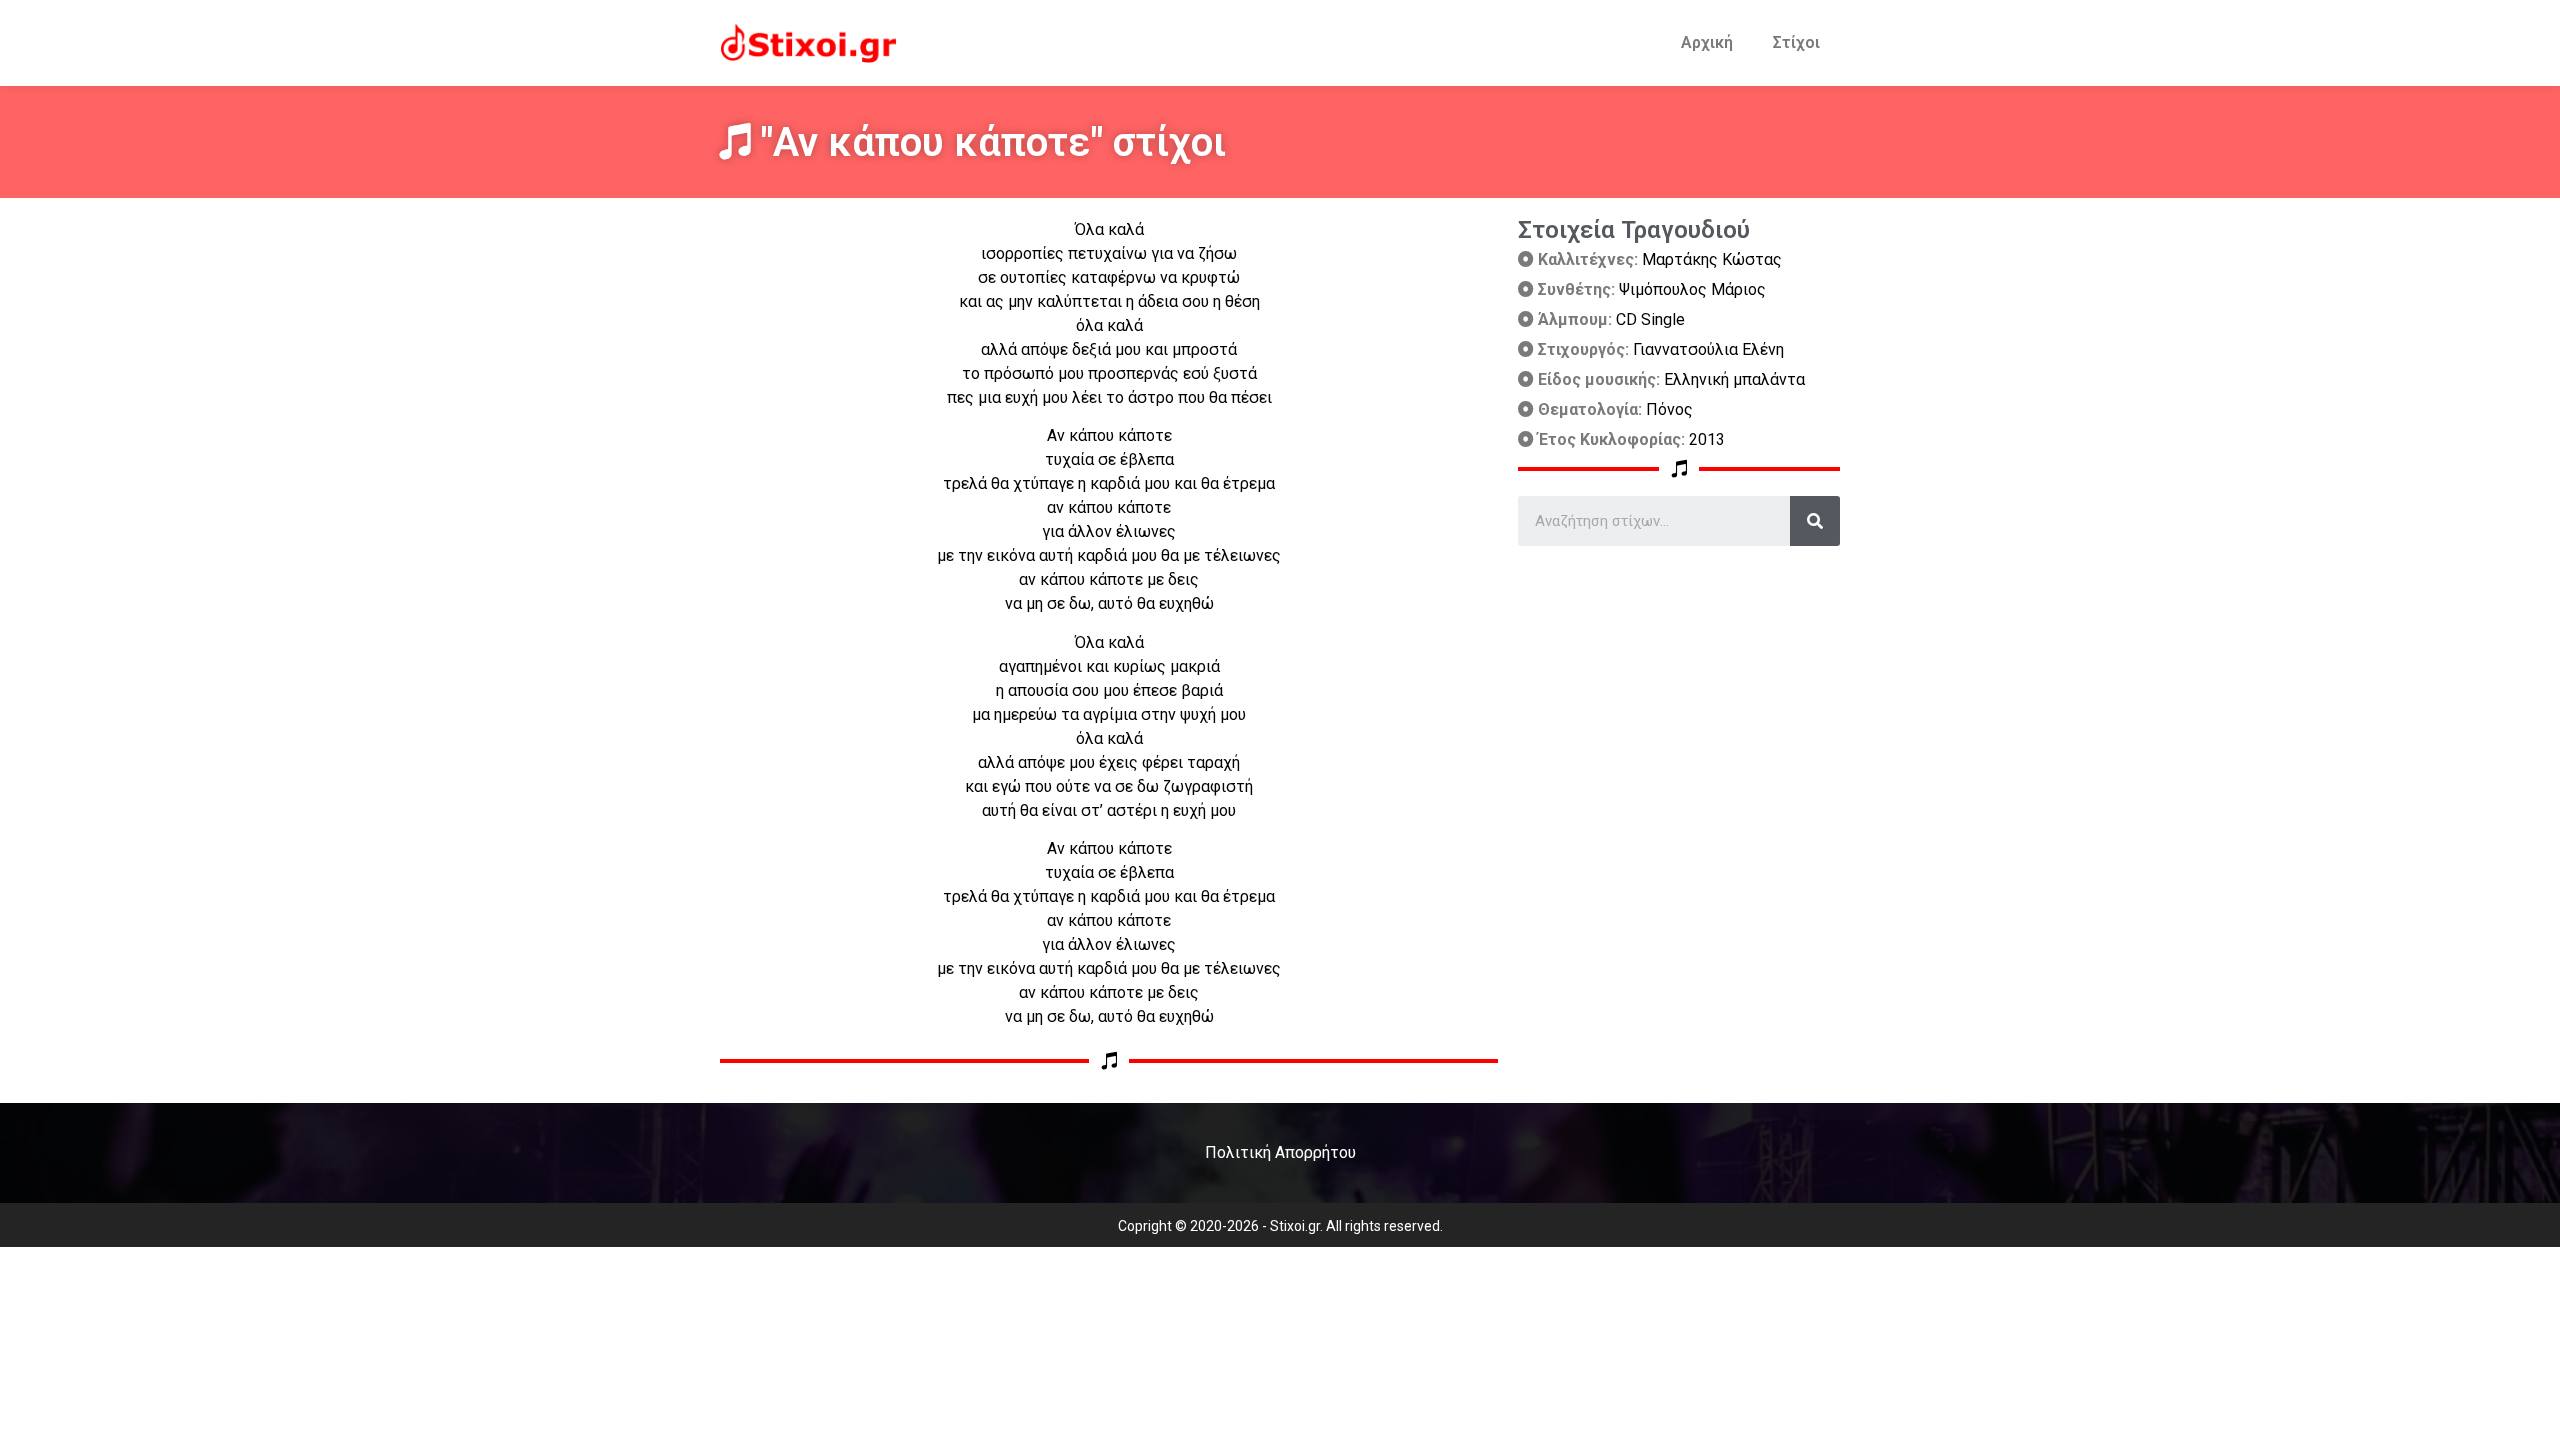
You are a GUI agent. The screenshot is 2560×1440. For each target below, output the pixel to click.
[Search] (1815, 521)
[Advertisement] (1679, 686)
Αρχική (1707, 42)
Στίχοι (1796, 42)
